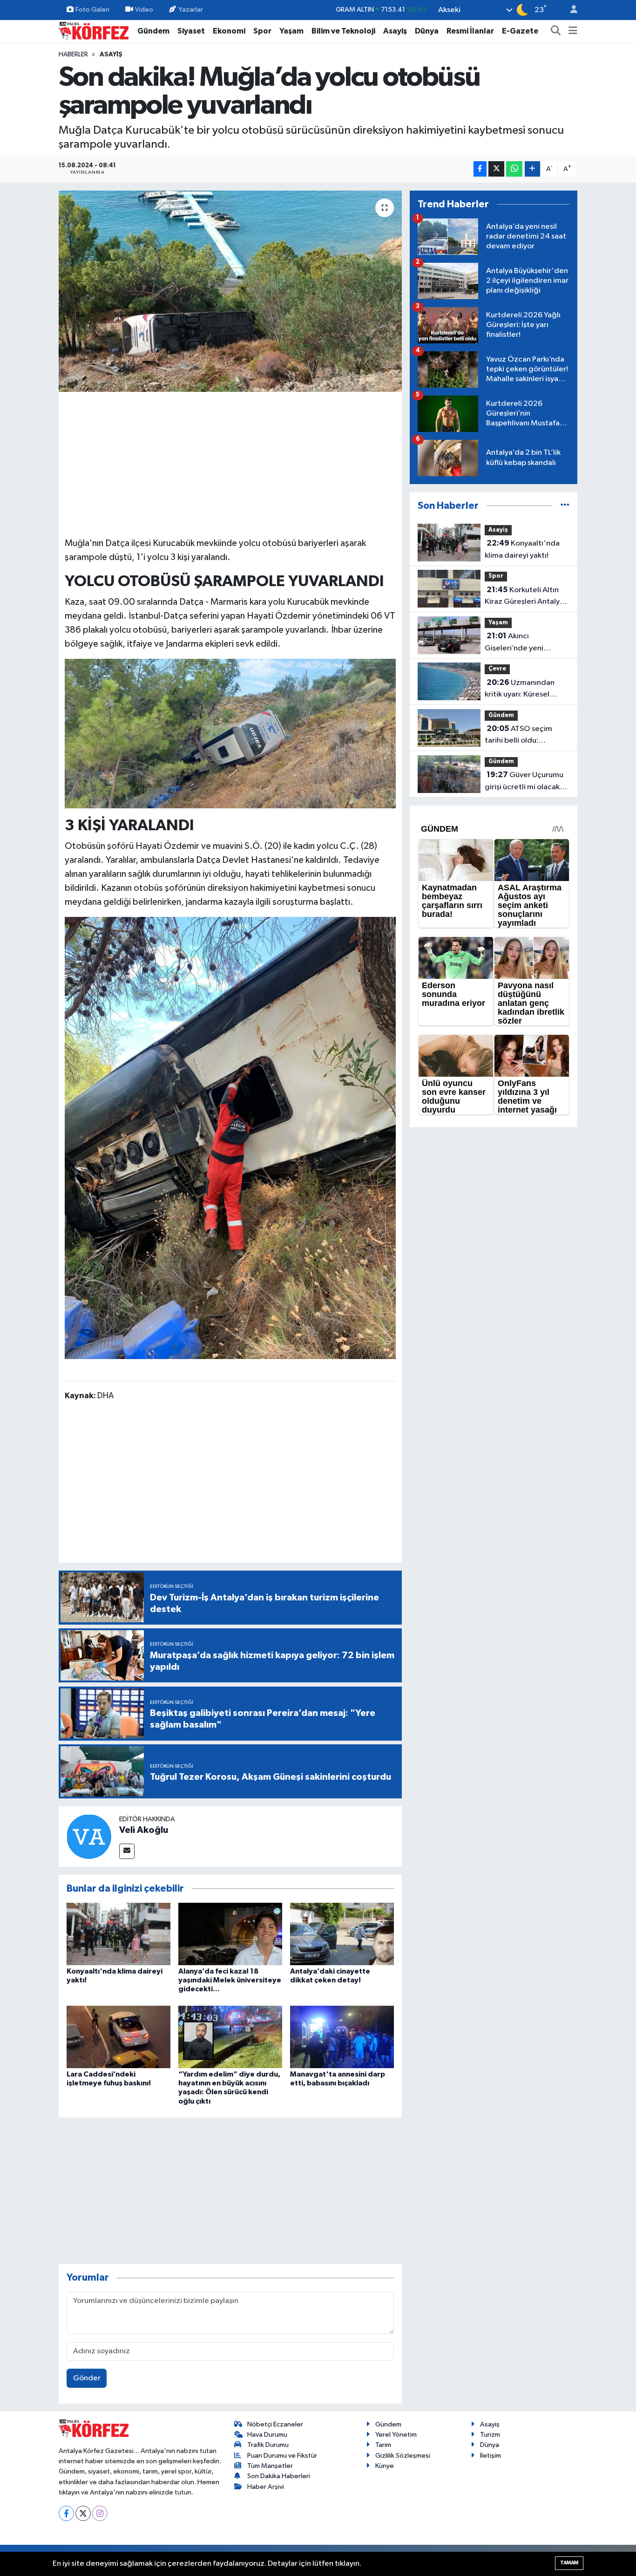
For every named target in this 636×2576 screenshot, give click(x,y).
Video (144, 10)
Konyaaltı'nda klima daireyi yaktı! (522, 549)
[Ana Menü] (573, 31)
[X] (83, 2513)
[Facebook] (66, 2513)
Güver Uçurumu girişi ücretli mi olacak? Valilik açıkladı (524, 782)
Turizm (490, 2435)
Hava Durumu (267, 2435)
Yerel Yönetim (396, 2435)
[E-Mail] (127, 1851)
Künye (385, 2466)
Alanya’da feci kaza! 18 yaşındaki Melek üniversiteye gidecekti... (230, 1980)
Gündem (153, 31)
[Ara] (556, 31)
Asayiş (395, 31)
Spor (262, 31)
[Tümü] (565, 506)
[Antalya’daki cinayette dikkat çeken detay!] (342, 1934)
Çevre (497, 669)
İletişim (491, 2456)
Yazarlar (191, 10)
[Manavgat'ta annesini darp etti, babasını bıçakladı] (342, 2037)
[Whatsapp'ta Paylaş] (514, 169)
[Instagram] (100, 2513)
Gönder (87, 2378)
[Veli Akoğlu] (89, 1836)
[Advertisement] (230, 463)
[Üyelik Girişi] (570, 10)
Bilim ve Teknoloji (343, 31)
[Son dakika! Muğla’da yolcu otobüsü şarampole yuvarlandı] (230, 291)
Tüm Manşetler (270, 2466)
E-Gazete (520, 31)
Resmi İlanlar (470, 31)
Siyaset (191, 31)
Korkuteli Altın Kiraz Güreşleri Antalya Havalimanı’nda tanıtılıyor (524, 597)
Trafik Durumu (268, 2445)
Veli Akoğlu (144, 1830)
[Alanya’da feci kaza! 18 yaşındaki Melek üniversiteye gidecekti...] (230, 1934)
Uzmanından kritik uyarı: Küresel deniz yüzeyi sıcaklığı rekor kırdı (521, 690)
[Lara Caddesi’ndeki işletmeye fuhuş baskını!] (118, 2037)
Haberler (73, 55)
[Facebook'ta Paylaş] (480, 169)
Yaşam (291, 31)
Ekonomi (229, 31)
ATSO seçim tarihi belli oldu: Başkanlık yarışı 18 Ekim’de (518, 736)
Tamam (569, 2563)
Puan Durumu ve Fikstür (282, 2456)
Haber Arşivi (266, 2487)
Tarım (383, 2445)
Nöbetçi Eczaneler (275, 2424)
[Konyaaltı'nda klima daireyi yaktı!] (118, 1934)
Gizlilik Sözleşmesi (403, 2456)
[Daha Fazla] (532, 169)
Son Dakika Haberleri (279, 2476)
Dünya (427, 31)
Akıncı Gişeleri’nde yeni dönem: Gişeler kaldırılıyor (514, 643)
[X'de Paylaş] (496, 169)
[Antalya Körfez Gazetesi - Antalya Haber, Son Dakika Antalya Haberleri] (94, 31)
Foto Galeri (92, 10)
